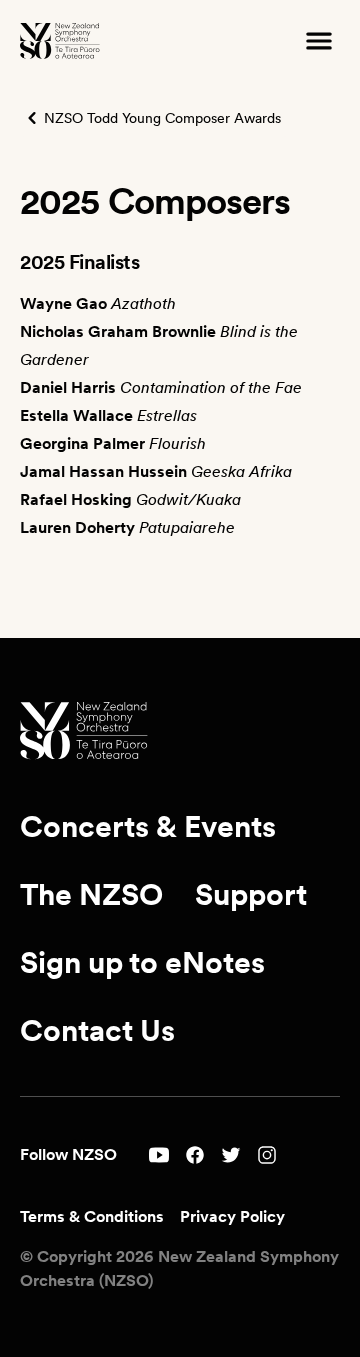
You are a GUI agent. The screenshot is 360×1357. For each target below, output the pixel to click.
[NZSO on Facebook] (195, 1155)
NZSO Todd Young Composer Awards (162, 118)
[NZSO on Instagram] (267, 1155)
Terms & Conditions (92, 1216)
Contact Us (97, 1030)
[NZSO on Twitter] (231, 1155)
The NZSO (91, 894)
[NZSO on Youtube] (159, 1155)
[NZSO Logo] (60, 41)
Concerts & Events (148, 826)
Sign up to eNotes (142, 962)
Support (251, 894)
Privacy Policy (232, 1216)
